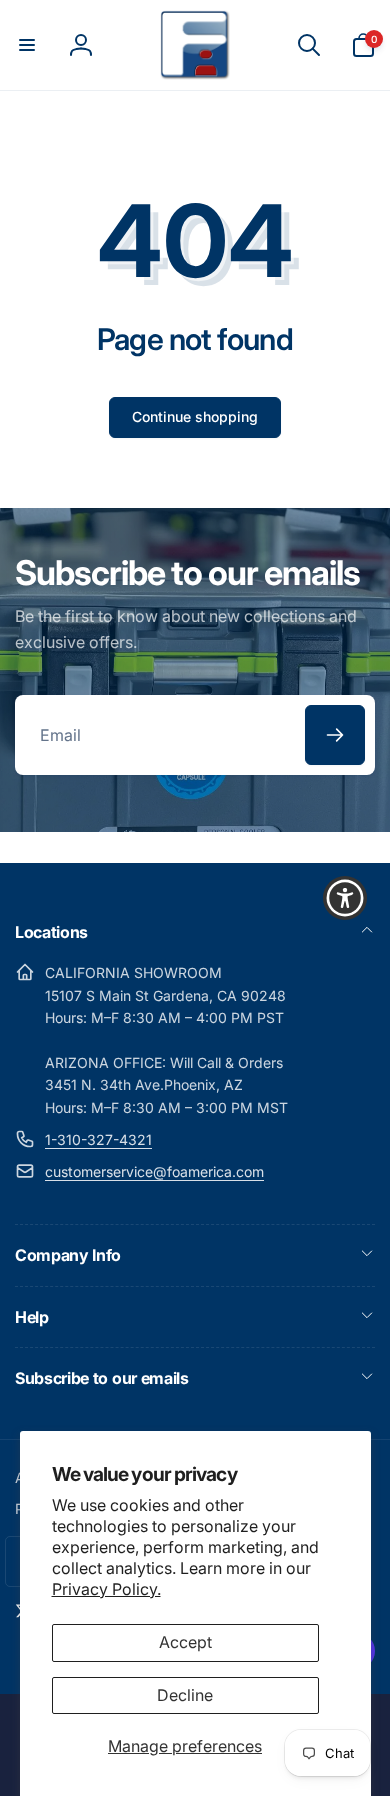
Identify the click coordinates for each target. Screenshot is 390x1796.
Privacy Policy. (106, 1589)
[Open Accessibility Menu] (345, 898)
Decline (185, 1695)
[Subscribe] (335, 735)
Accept (185, 1642)
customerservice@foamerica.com (154, 1171)
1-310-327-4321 (98, 1139)
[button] (27, 45)
